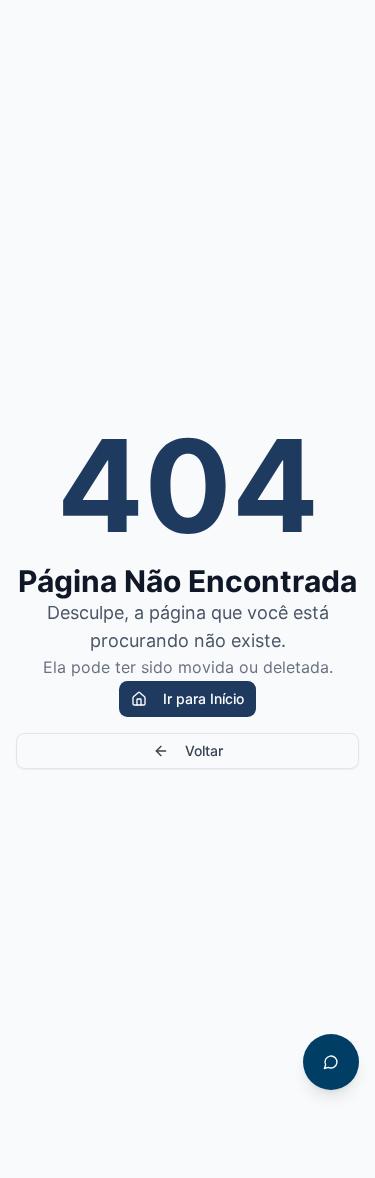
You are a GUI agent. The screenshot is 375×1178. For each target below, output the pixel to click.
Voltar (204, 750)
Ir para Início (203, 698)
